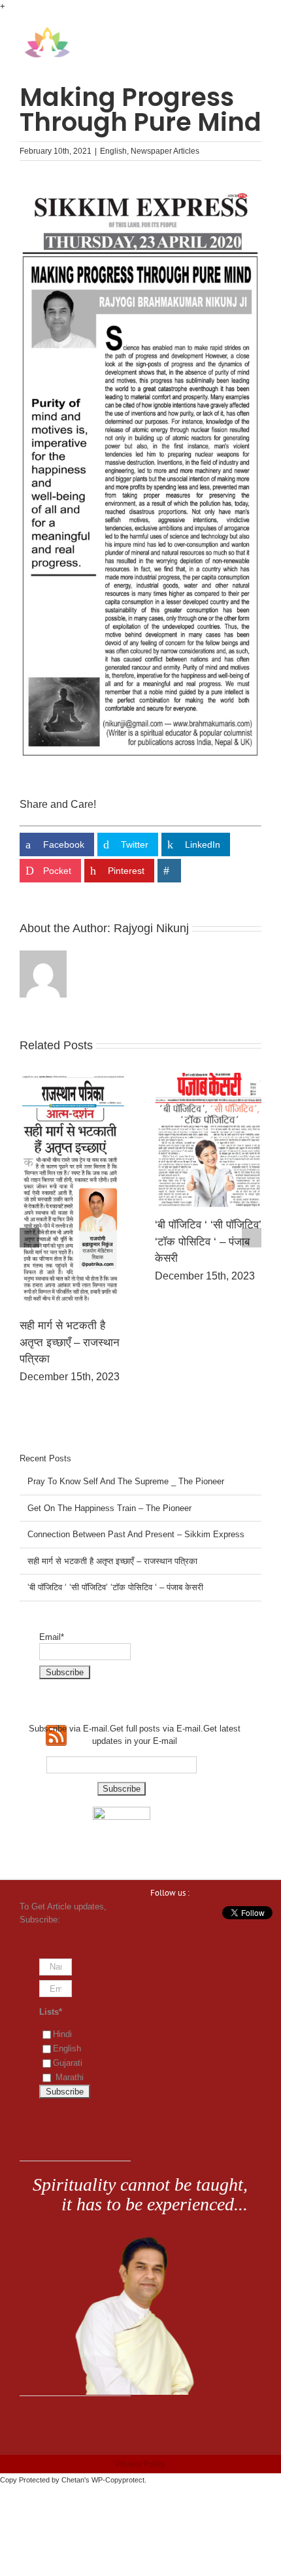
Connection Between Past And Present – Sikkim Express (136, 1534)
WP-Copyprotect (118, 2480)
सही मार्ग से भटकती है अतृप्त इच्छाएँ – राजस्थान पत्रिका (112, 1561)
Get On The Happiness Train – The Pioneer (199, 1229)
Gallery (73, 1133)
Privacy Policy (140, 2464)
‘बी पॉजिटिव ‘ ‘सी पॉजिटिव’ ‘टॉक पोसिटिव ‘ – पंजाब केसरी (115, 1587)
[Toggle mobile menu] (256, 33)
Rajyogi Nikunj (151, 928)
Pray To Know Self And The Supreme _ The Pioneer (68, 1228)
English (113, 151)
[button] (29, 1238)
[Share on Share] (169, 871)
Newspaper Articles (165, 151)
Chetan (73, 2480)
